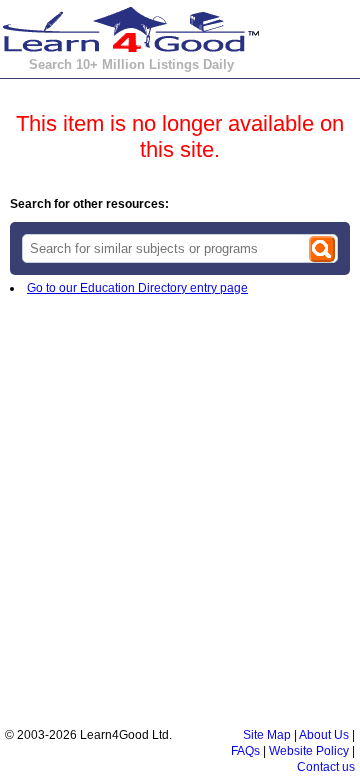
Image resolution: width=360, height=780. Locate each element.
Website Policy (309, 751)
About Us (324, 735)
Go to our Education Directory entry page (137, 288)
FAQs (245, 751)
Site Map (267, 735)
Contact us (326, 767)
